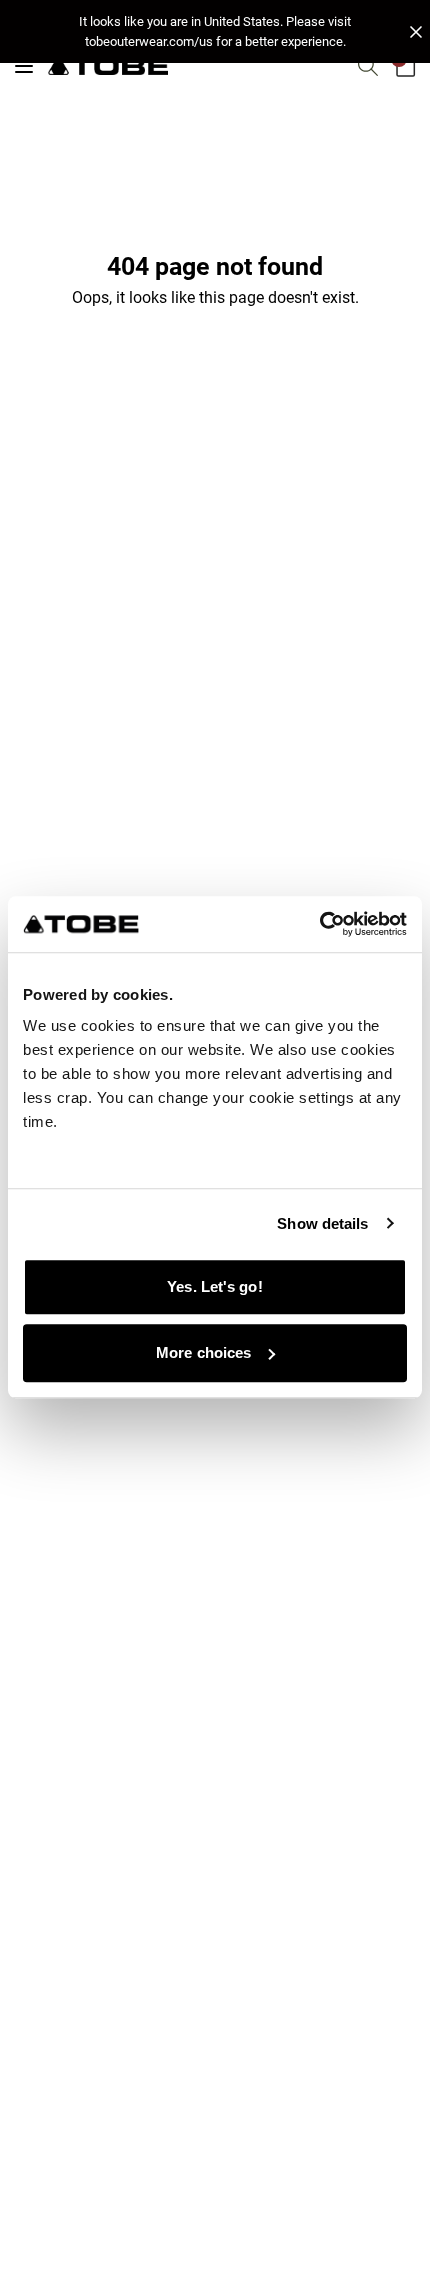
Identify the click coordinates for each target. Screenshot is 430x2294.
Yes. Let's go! (214, 1286)
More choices (203, 1352)
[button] (215, 31)
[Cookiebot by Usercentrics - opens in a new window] (319, 924)
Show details (322, 1223)
